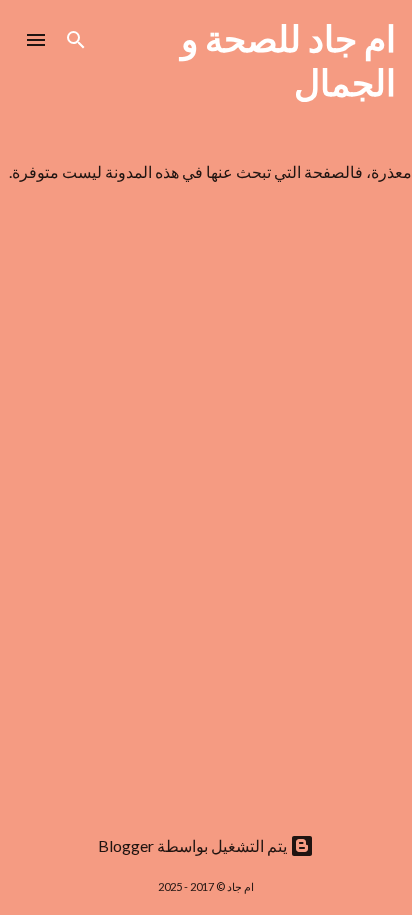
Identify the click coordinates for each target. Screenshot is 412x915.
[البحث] (76, 40)
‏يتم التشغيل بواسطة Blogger (194, 845)
